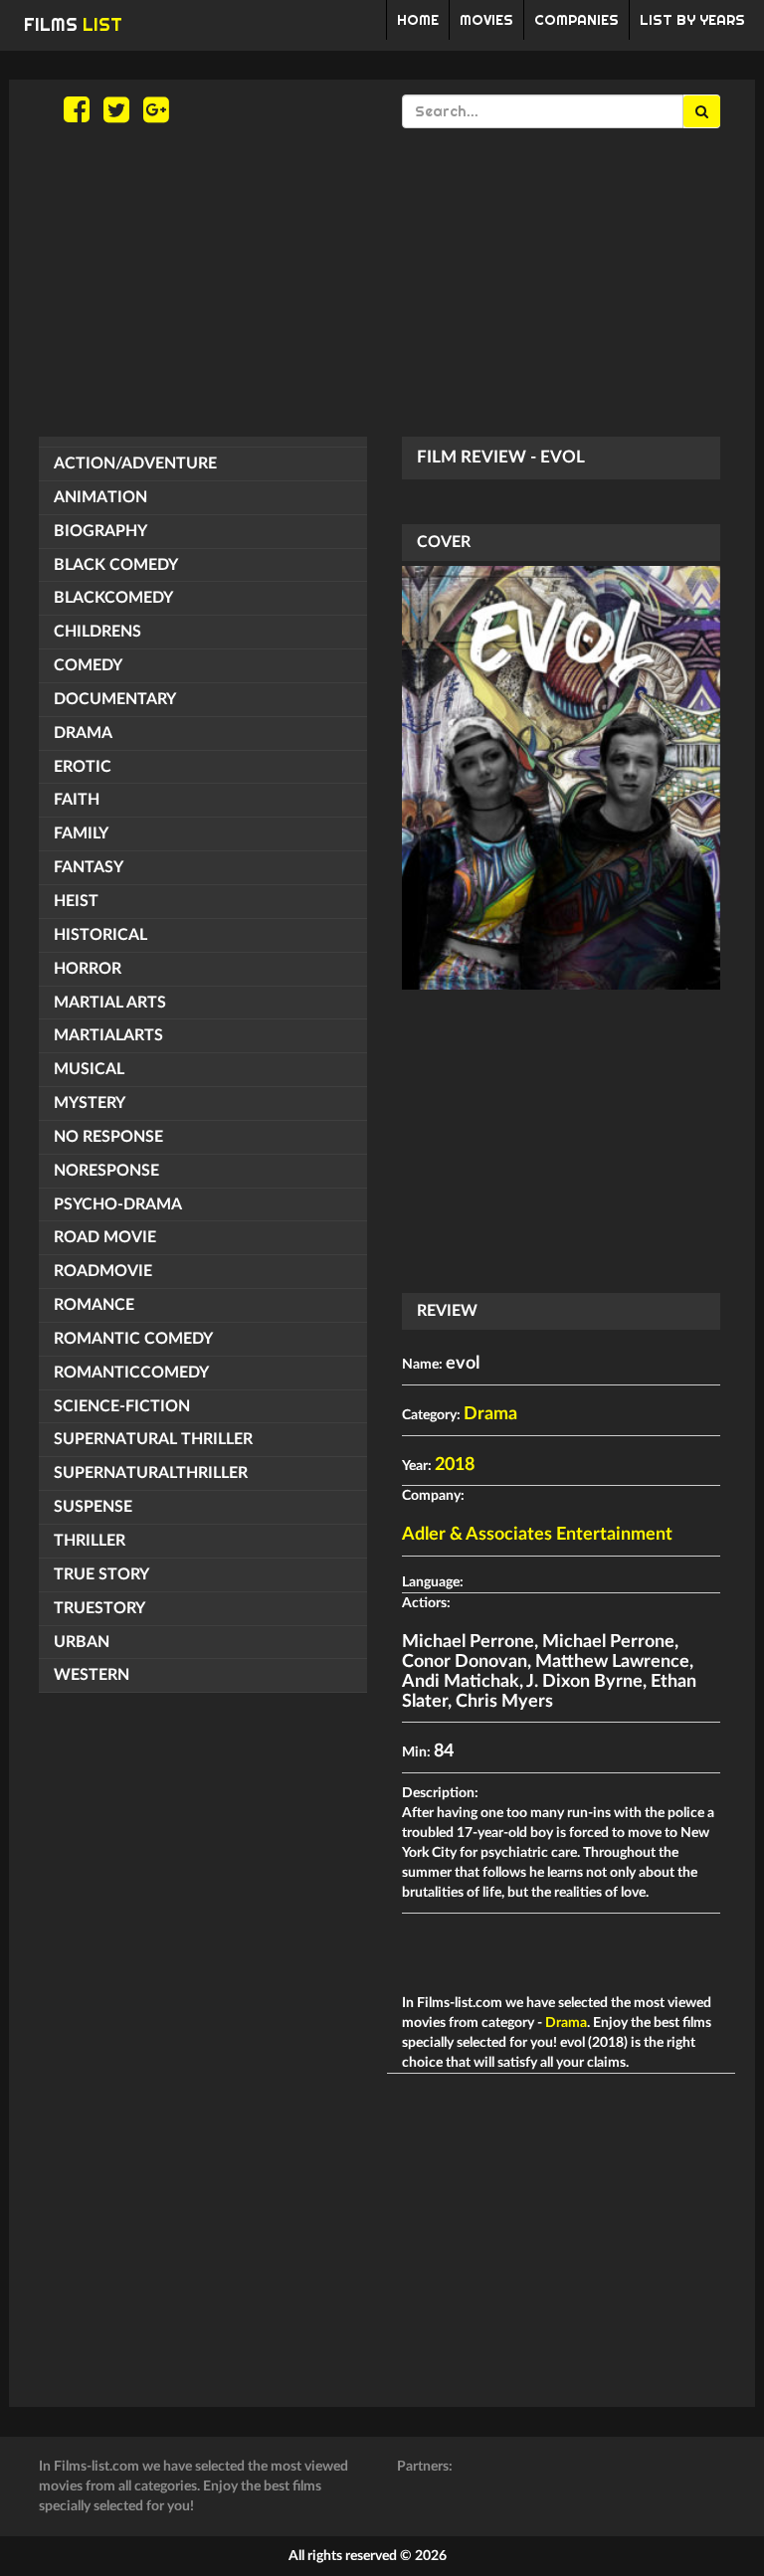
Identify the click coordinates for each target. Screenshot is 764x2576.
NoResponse (106, 1171)
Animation (100, 497)
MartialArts (108, 1035)
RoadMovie (103, 1271)
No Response (108, 1137)
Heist (76, 901)
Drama (83, 733)
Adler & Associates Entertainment (537, 1535)
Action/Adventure (135, 463)
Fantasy (89, 867)
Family (81, 833)
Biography (100, 531)
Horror (88, 969)
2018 (455, 1465)
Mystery (90, 1103)
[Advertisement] (382, 282)
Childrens (97, 632)
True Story (101, 1574)
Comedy (88, 665)
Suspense (93, 1507)
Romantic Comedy (133, 1339)
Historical (100, 935)
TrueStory (99, 1608)
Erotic (83, 767)
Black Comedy (116, 565)
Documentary (115, 699)
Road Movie (105, 1237)
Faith (77, 800)
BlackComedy (113, 598)
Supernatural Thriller (153, 1439)
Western (92, 1675)
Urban (82, 1642)
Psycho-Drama (118, 1204)
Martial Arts (110, 1003)
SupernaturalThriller (151, 1473)
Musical (89, 1069)
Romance (94, 1305)
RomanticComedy (131, 1373)
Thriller (90, 1541)
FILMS (73, 24)
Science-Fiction (122, 1406)
